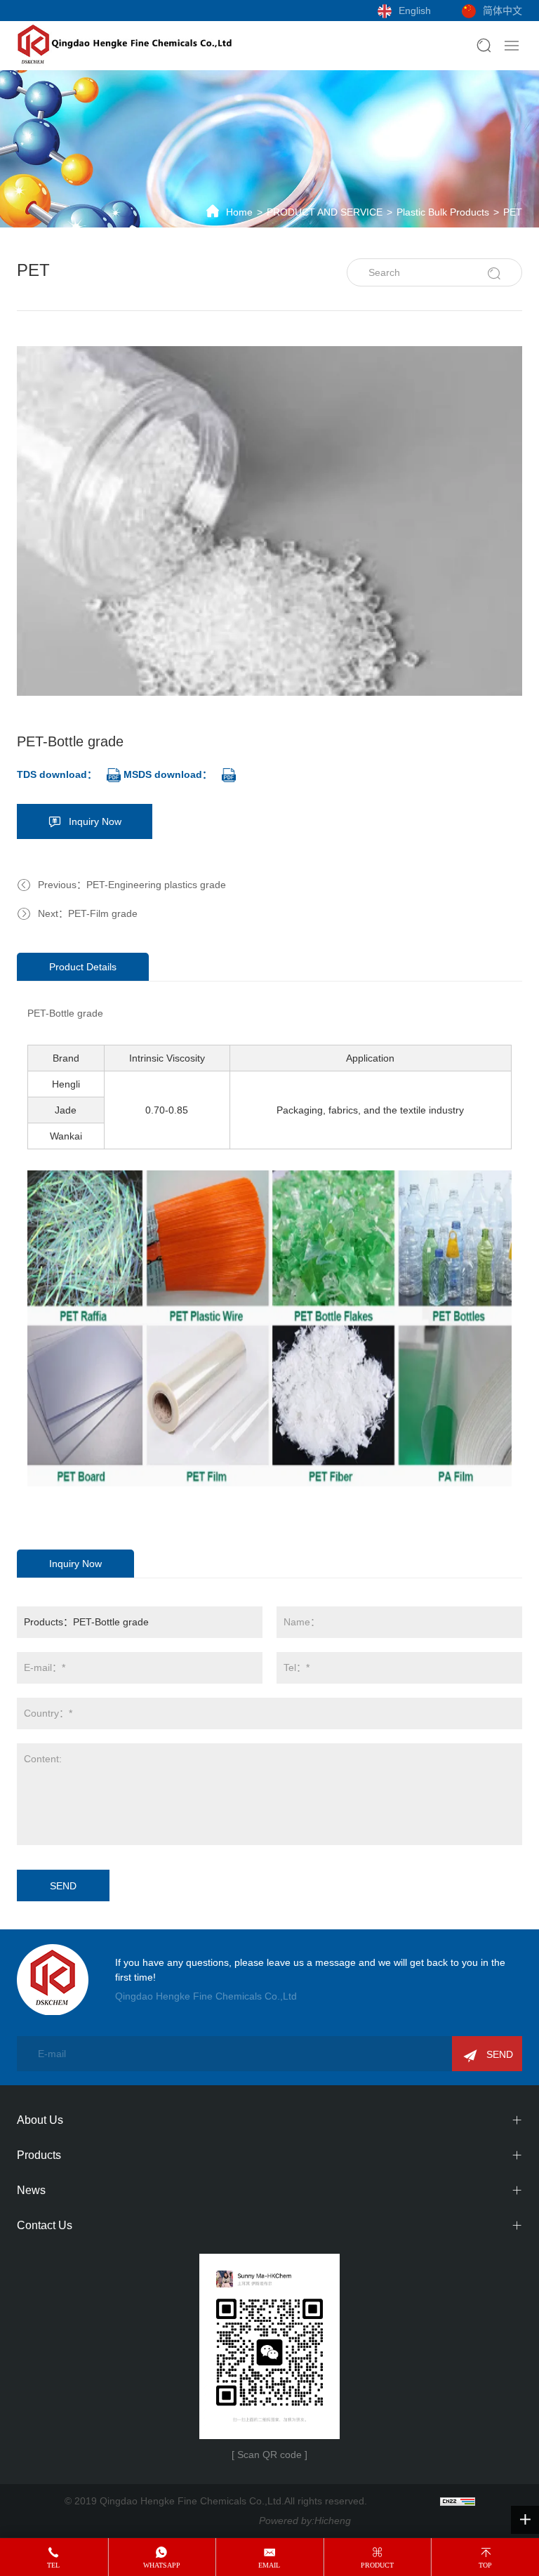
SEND (63, 1886)
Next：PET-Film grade (88, 913)
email (269, 2565)
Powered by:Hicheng (305, 2521)
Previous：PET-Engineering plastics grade (132, 885)
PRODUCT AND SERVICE (325, 212)
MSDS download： (168, 774)
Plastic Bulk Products (443, 212)
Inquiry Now (95, 821)
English (415, 11)
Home (239, 212)
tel (53, 2565)
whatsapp (162, 2565)
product (377, 2565)
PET (513, 212)
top (485, 2565)
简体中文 (503, 11)
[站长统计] (458, 2501)
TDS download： (57, 774)
